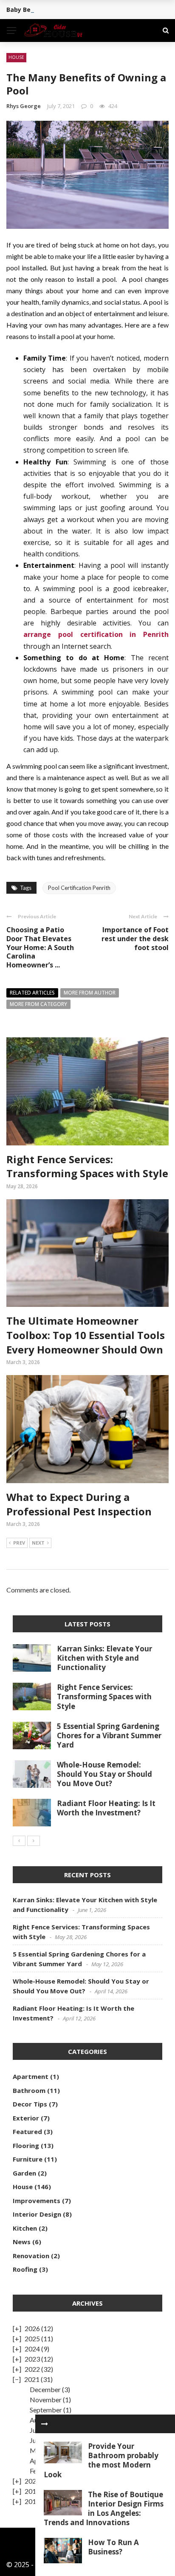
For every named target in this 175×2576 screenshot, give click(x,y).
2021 (32, 2379)
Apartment (31, 2076)
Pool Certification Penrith (79, 888)
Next (38, 1543)
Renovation (31, 2256)
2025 (32, 2338)
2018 (32, 2501)
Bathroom (29, 2090)
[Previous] (19, 1841)
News (22, 2242)
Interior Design (37, 2214)
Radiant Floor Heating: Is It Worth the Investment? (106, 1808)
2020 (32, 2481)
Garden (24, 2173)
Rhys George (24, 106)
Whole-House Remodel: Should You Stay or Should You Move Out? (104, 1774)
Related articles (32, 993)
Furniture (28, 2159)
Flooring (26, 2145)
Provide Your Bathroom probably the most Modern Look (101, 2460)
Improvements (37, 2201)
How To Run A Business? (113, 2547)
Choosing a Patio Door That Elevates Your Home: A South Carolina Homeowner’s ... (40, 947)
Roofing (25, 2269)
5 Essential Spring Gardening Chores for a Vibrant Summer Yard (109, 1735)
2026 (32, 2328)
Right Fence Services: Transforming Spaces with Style (87, 1166)
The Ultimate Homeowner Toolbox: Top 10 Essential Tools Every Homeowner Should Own (86, 1335)
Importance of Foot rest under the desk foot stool (135, 939)
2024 (32, 2349)
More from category (38, 1004)
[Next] (34, 1841)
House (16, 57)
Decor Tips (30, 2104)
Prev (19, 1543)
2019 (32, 2491)
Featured (27, 2131)
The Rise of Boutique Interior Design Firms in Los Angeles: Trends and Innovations (104, 2508)
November (46, 2400)
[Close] (45, 2424)
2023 (32, 2359)
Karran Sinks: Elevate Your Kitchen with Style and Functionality (104, 1658)
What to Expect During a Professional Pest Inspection (79, 1504)
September (46, 2410)
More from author (90, 993)
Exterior (26, 2118)
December (45, 2389)
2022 (32, 2369)
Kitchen (25, 2228)
